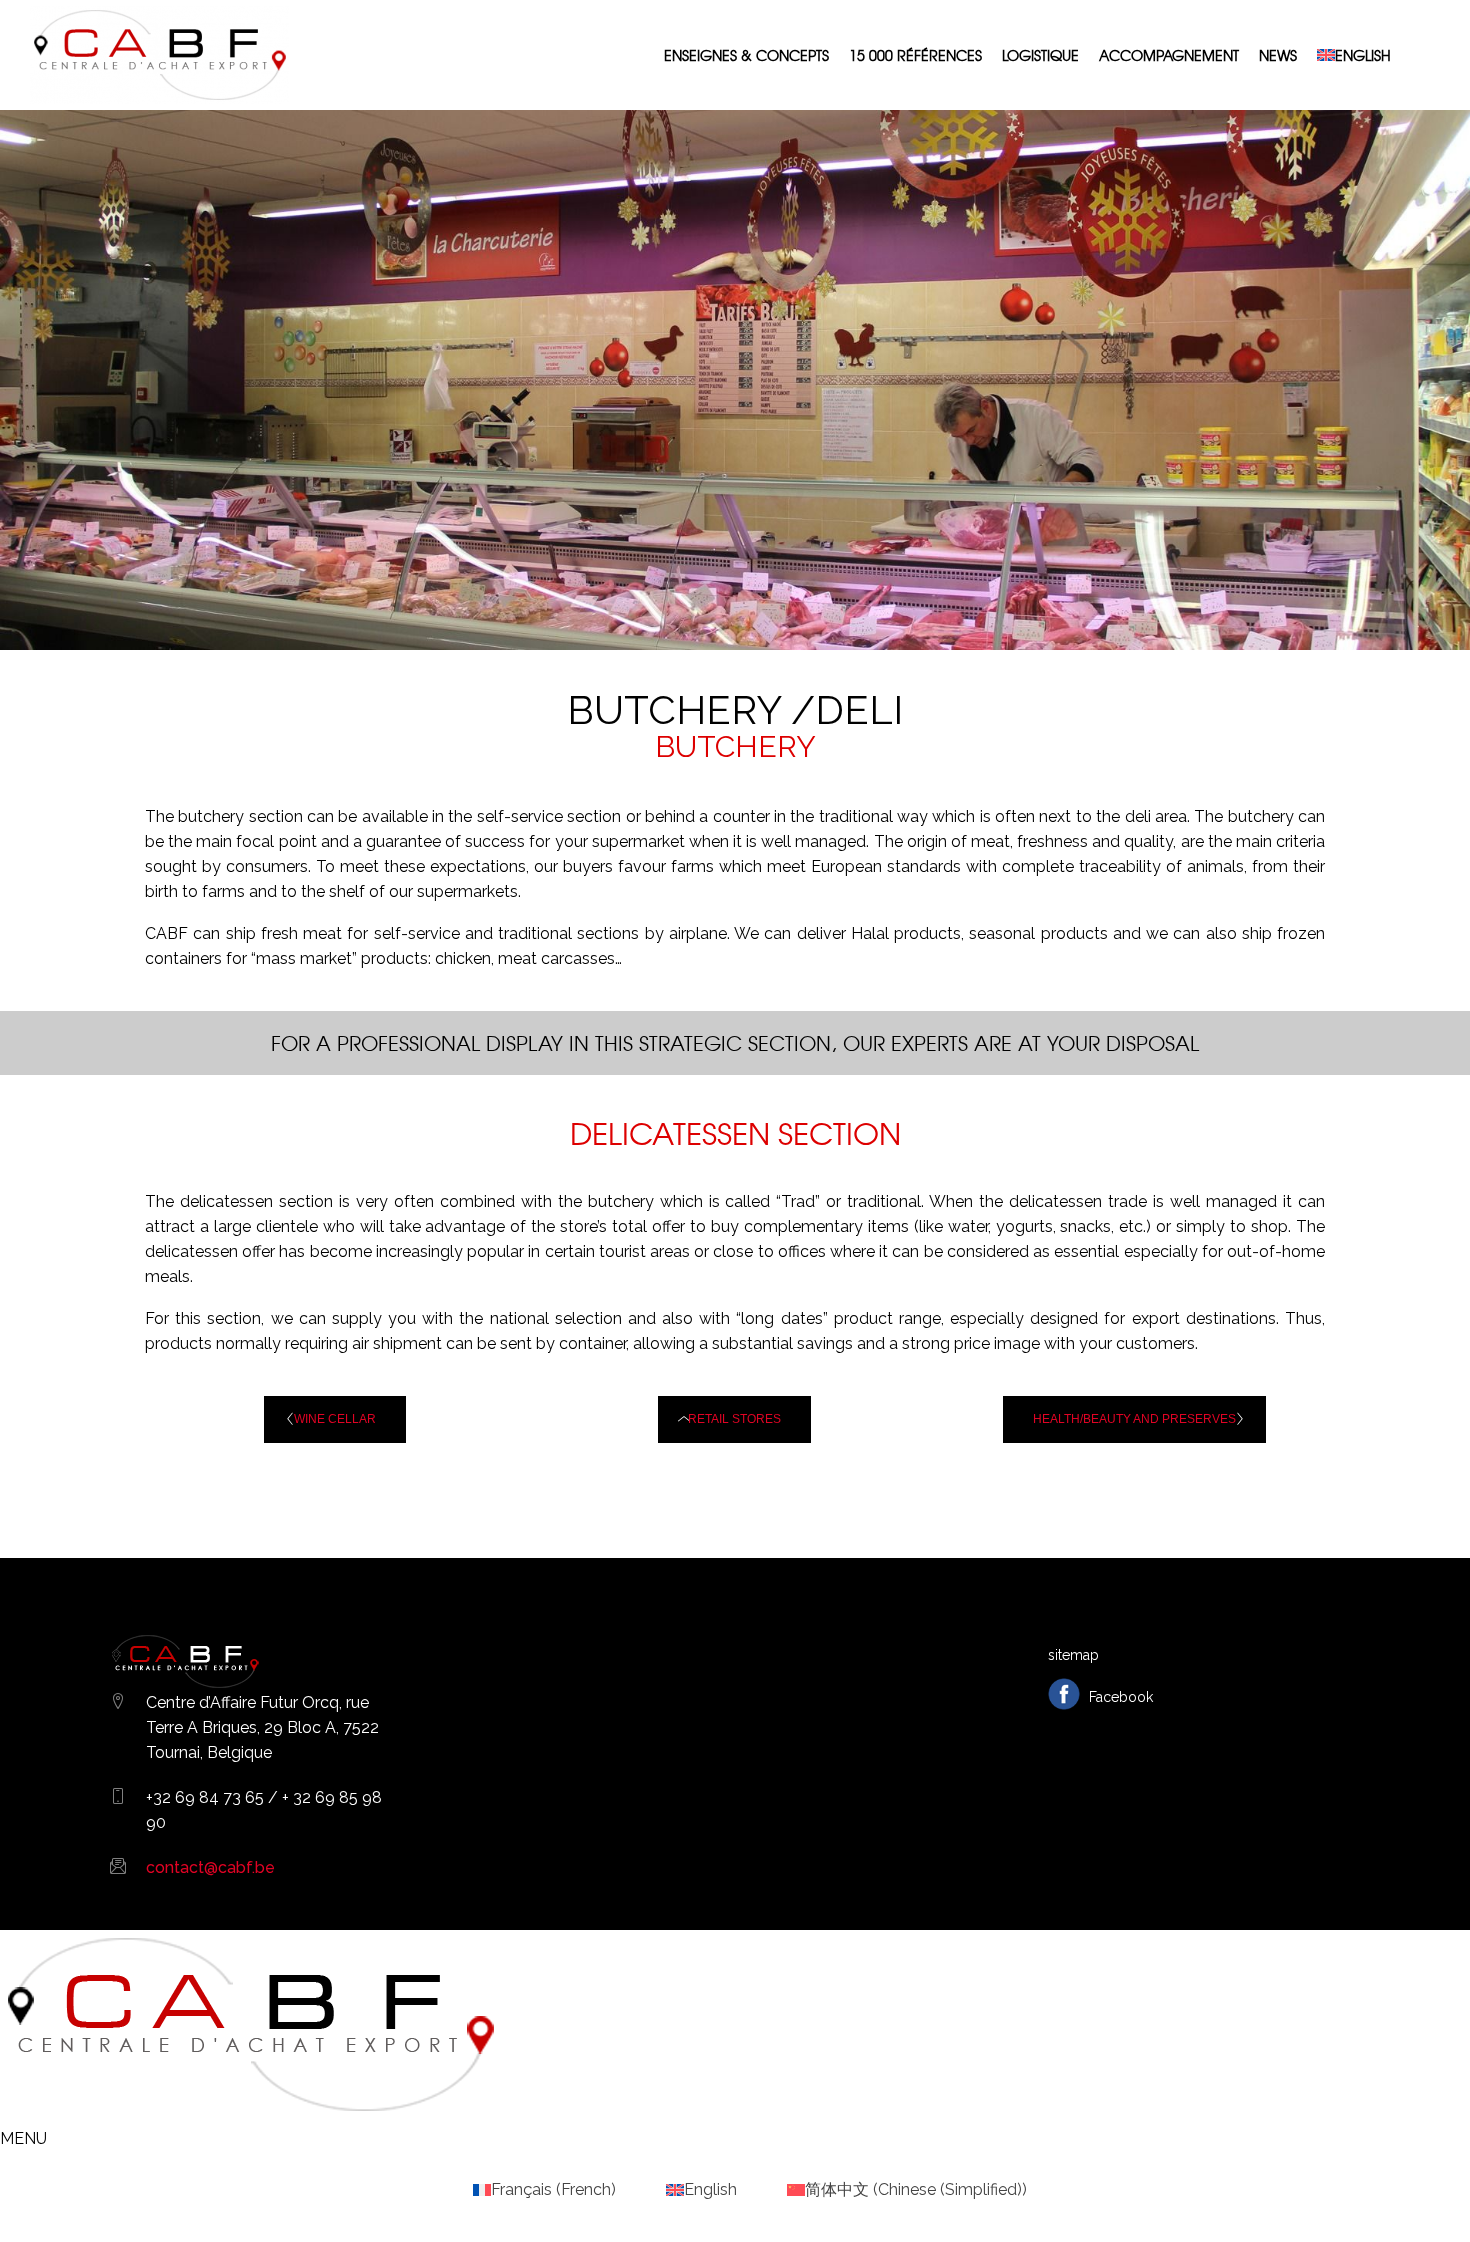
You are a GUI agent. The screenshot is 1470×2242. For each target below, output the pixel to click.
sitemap (1073, 1655)
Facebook (1119, 1697)
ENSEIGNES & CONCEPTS (746, 55)
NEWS (1278, 55)
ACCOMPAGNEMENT (1169, 55)
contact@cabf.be (210, 1867)
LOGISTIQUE (1040, 55)
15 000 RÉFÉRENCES (915, 55)
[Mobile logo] (250, 2113)
